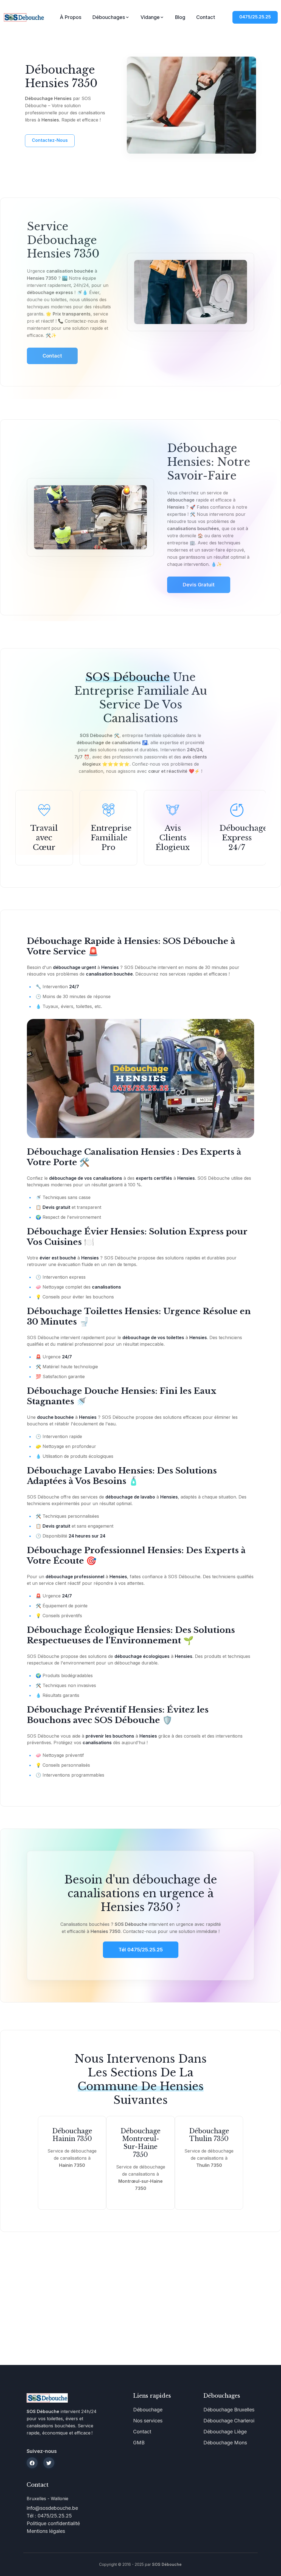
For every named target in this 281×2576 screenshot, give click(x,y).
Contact (206, 17)
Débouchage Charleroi (229, 2421)
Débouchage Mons (225, 2443)
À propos (71, 17)
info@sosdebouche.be (52, 2508)
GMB (139, 2443)
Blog (180, 17)
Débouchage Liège (225, 2432)
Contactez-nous (50, 140)
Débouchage (148, 2410)
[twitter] (49, 2463)
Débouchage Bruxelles (229, 2410)
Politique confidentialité (53, 2523)
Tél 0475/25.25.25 (141, 1950)
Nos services (148, 2421)
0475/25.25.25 (255, 17)
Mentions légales (46, 2531)
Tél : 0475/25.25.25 (49, 2516)
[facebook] (32, 2463)
